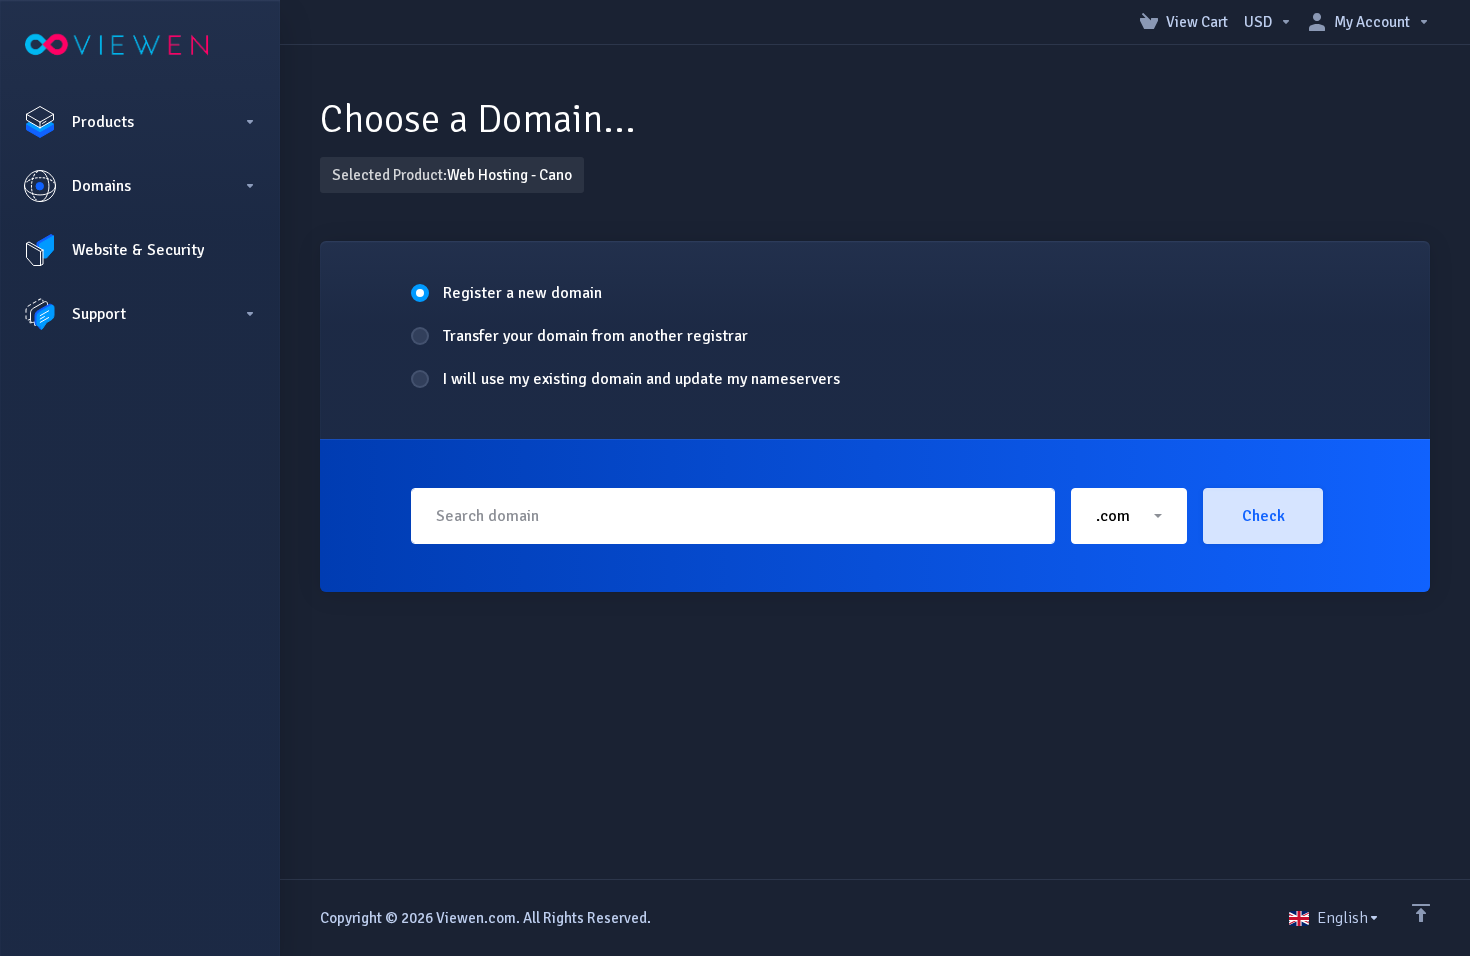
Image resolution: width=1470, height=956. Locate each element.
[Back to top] (1421, 913)
